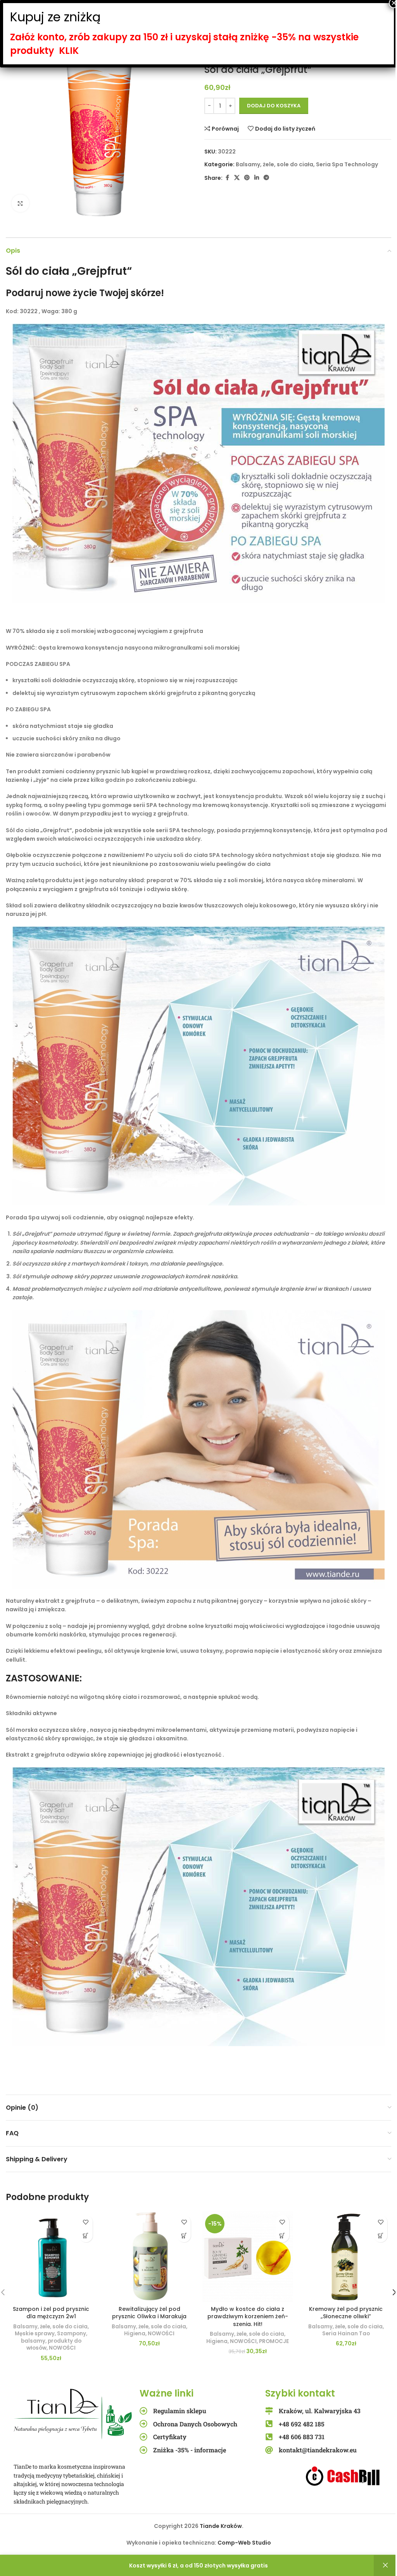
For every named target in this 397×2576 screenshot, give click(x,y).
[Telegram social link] (266, 178)
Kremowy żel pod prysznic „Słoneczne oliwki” (346, 2313)
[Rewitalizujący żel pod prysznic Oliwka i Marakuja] (150, 2257)
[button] (86, 2235)
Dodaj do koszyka (274, 106)
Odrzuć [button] (385, 2566)
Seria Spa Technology (347, 164)
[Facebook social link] (227, 178)
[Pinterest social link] (247, 178)
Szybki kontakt (300, 2393)
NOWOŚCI (62, 2348)
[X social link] (237, 178)
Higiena (135, 2334)
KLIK (69, 51)
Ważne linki (167, 2393)
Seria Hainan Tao (346, 2334)
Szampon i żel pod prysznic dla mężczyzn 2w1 (51, 2313)
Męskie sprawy (35, 2334)
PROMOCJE (274, 2341)
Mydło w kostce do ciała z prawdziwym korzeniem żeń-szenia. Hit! (248, 2317)
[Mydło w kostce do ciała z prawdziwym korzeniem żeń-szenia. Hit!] (248, 2257)
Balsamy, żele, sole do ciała (274, 164)
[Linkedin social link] (257, 178)
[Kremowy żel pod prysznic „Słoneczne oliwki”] (346, 2257)
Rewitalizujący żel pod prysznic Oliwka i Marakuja (149, 2313)
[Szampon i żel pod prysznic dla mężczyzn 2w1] (51, 2257)
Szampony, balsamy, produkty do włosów (54, 2341)
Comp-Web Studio (244, 2543)
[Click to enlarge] (20, 203)
